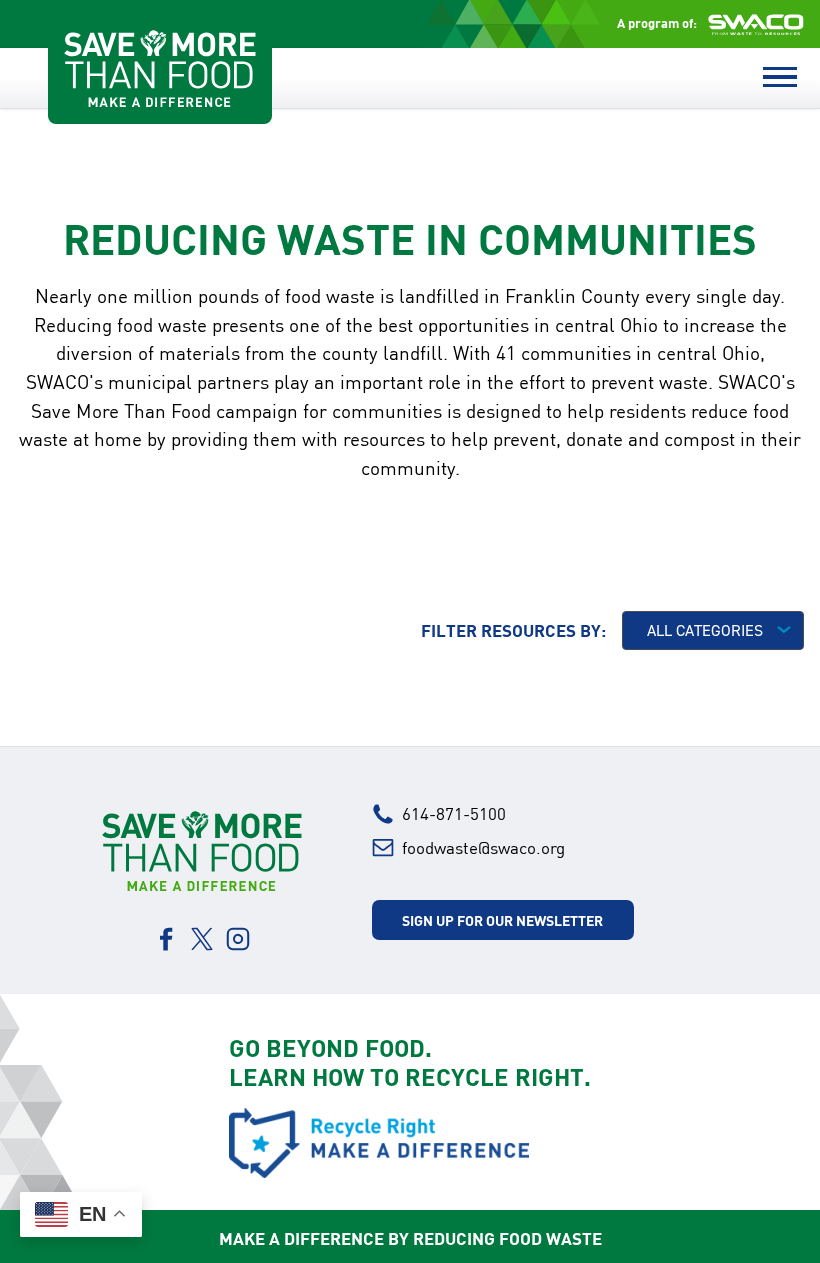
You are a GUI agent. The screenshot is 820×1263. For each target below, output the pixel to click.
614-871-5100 (454, 813)
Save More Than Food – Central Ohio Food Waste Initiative (160, 68)
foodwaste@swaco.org (483, 847)
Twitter (202, 939)
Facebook (166, 939)
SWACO (756, 24)
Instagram (238, 939)
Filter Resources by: (513, 630)
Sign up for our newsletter (502, 920)
